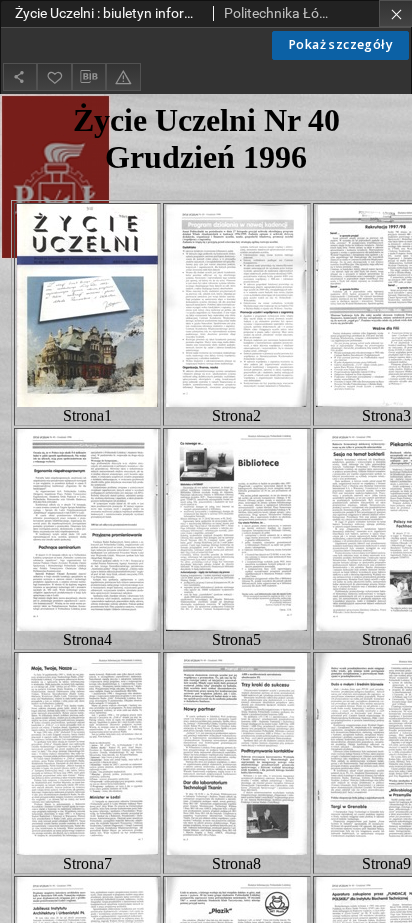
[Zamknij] (395, 13)
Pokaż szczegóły (340, 44)
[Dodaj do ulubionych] (54, 76)
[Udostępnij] (20, 76)
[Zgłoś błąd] (123, 76)
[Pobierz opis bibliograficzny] (89, 77)
